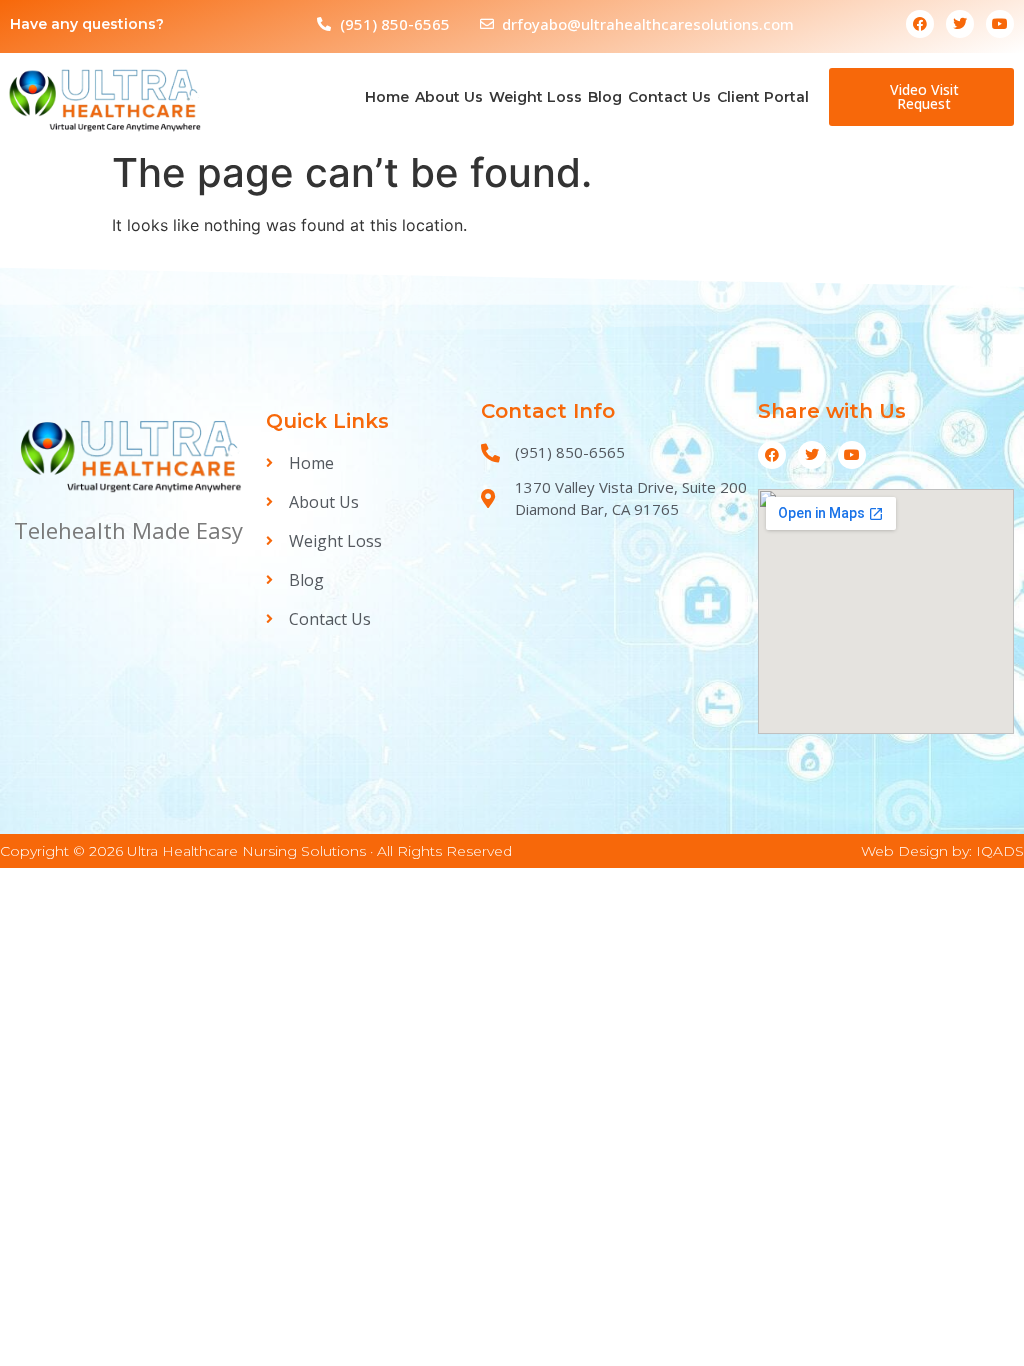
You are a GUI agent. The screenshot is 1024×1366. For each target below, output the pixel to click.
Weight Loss (535, 97)
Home (387, 97)
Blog (605, 97)
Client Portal (763, 97)
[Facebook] (920, 24)
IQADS (1000, 851)
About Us (449, 97)
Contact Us (669, 97)
